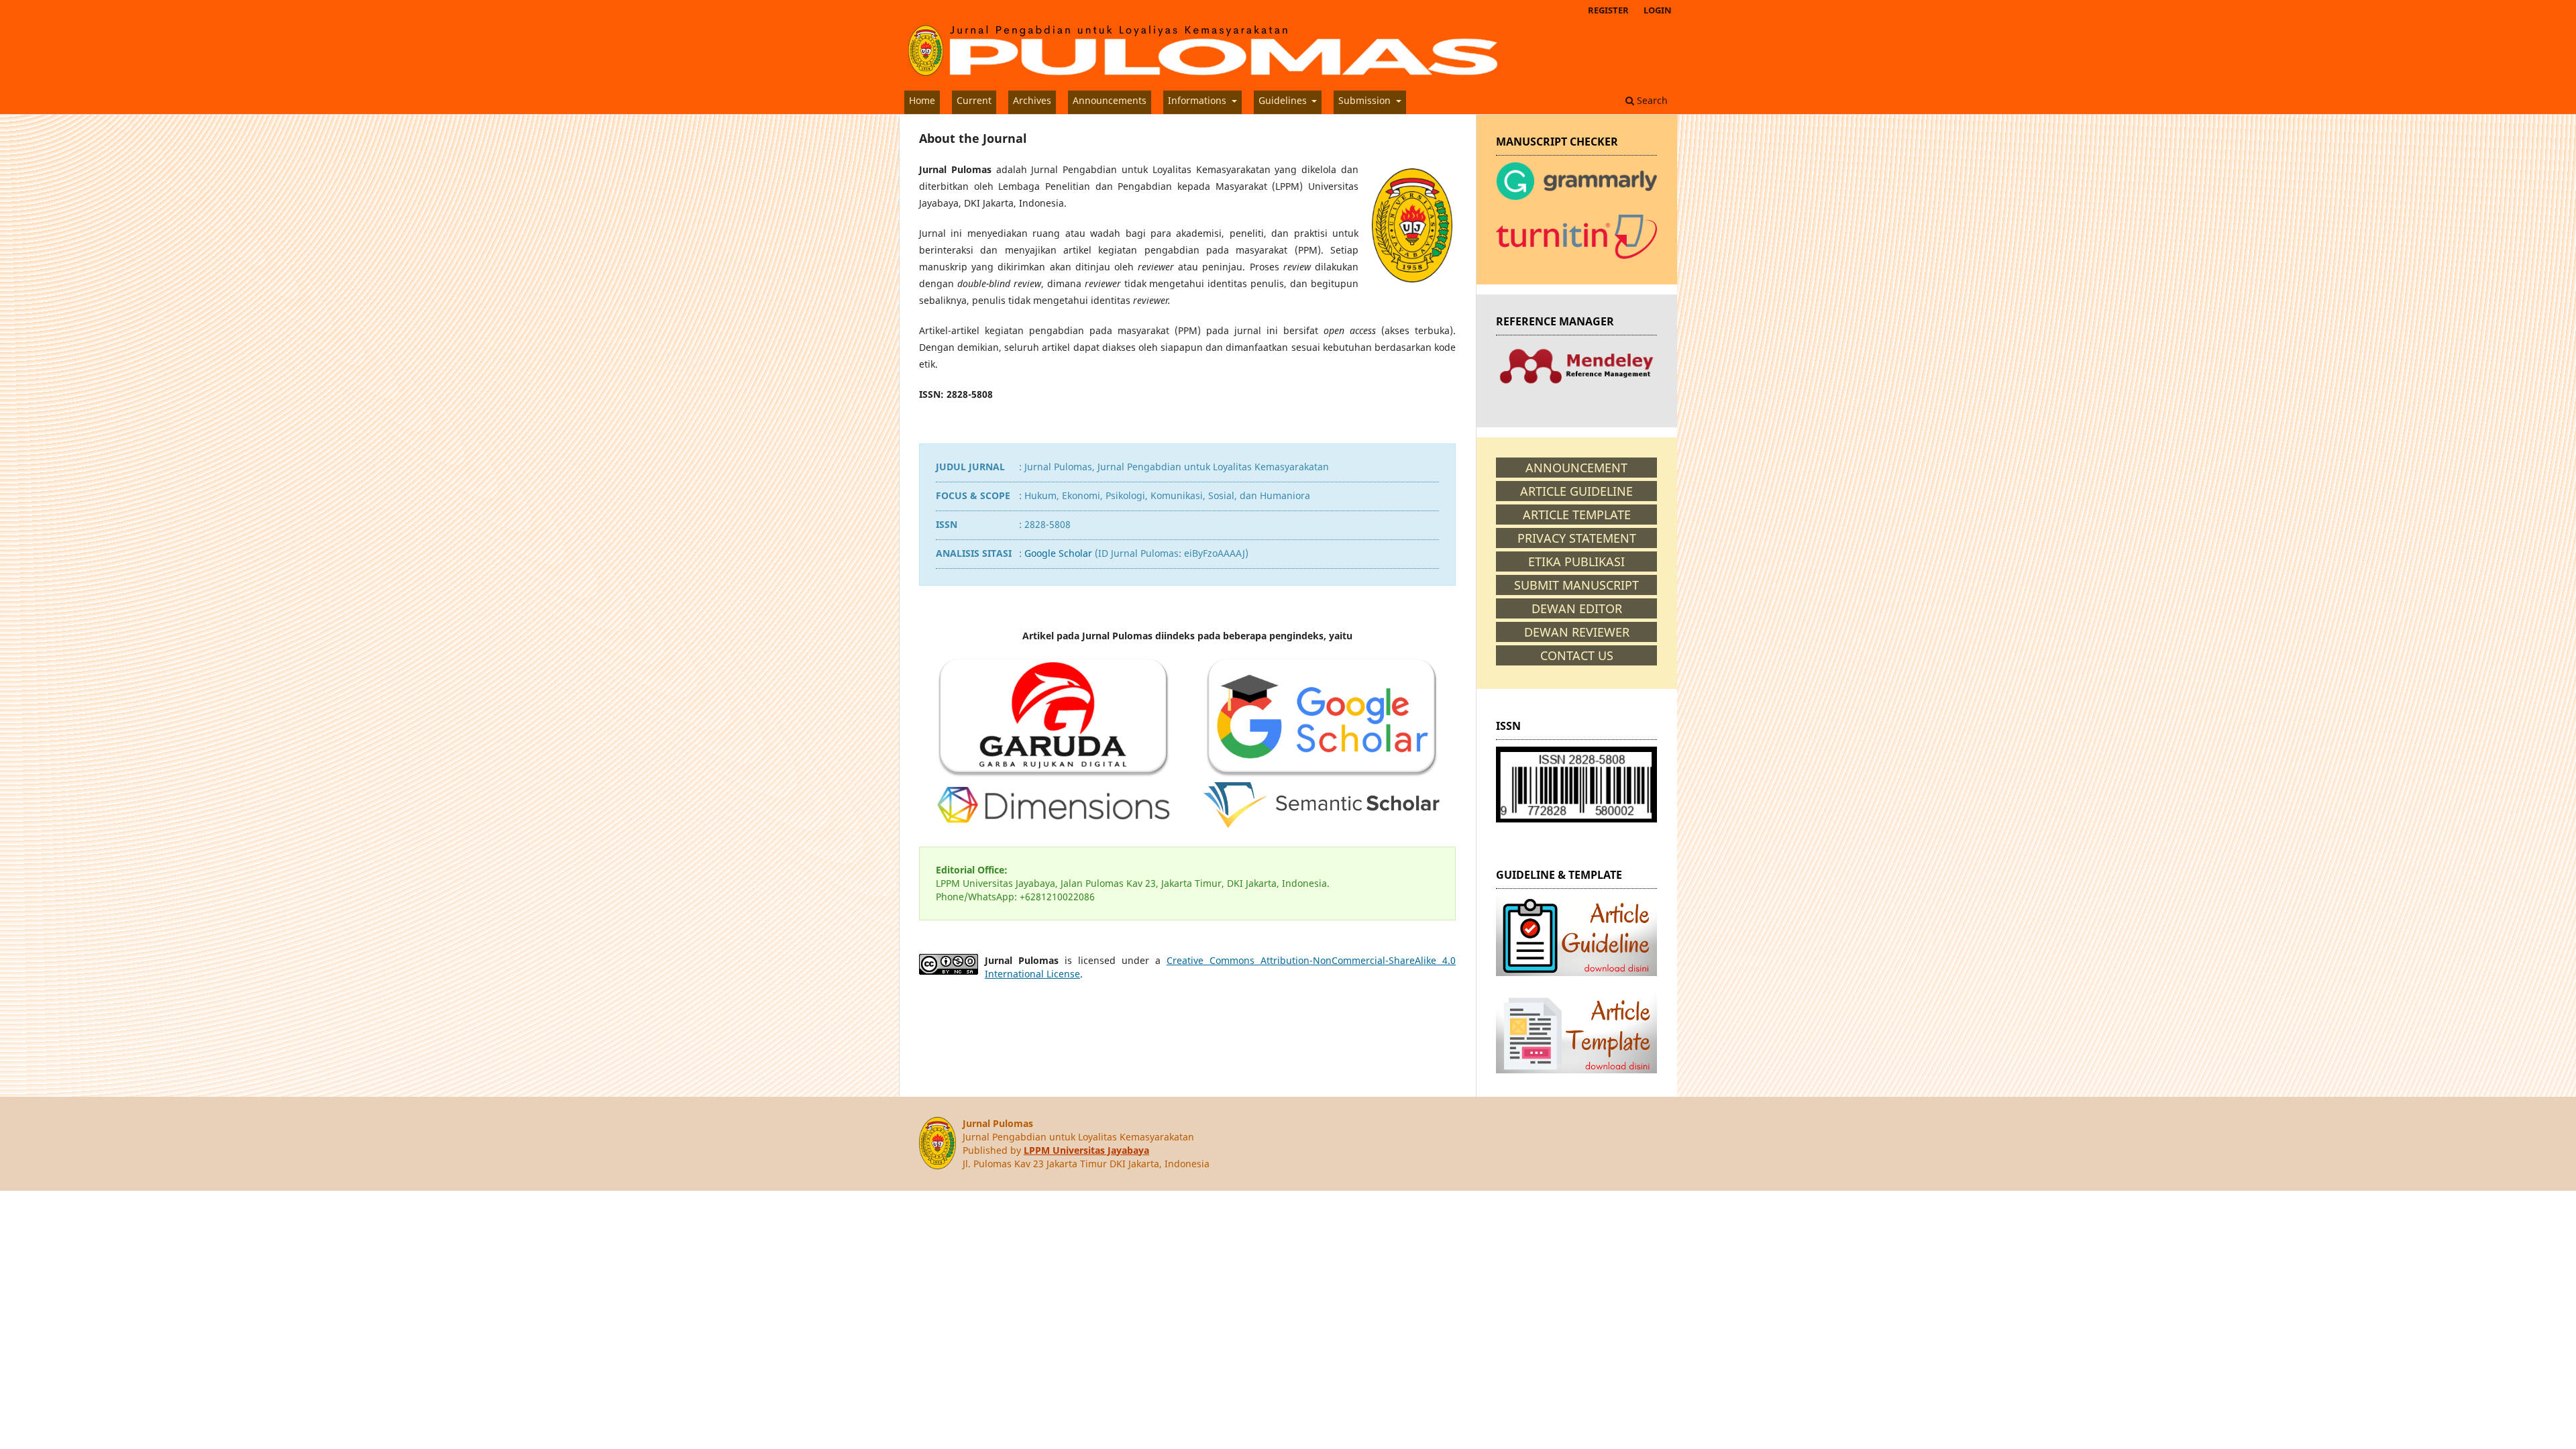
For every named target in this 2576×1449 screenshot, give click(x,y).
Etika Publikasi (1576, 561)
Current (974, 100)
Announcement (1576, 468)
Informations (1198, 100)
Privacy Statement (1577, 538)
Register (1608, 10)
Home (922, 100)
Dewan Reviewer (1577, 632)
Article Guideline (1576, 491)
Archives (1032, 100)
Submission (1366, 100)
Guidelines (1284, 100)
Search (1651, 100)
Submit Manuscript (1576, 585)
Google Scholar (1058, 553)
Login (1658, 10)
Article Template (1577, 515)
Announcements (1110, 100)
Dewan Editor (1577, 608)
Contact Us (1577, 655)
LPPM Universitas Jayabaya (1086, 1150)
